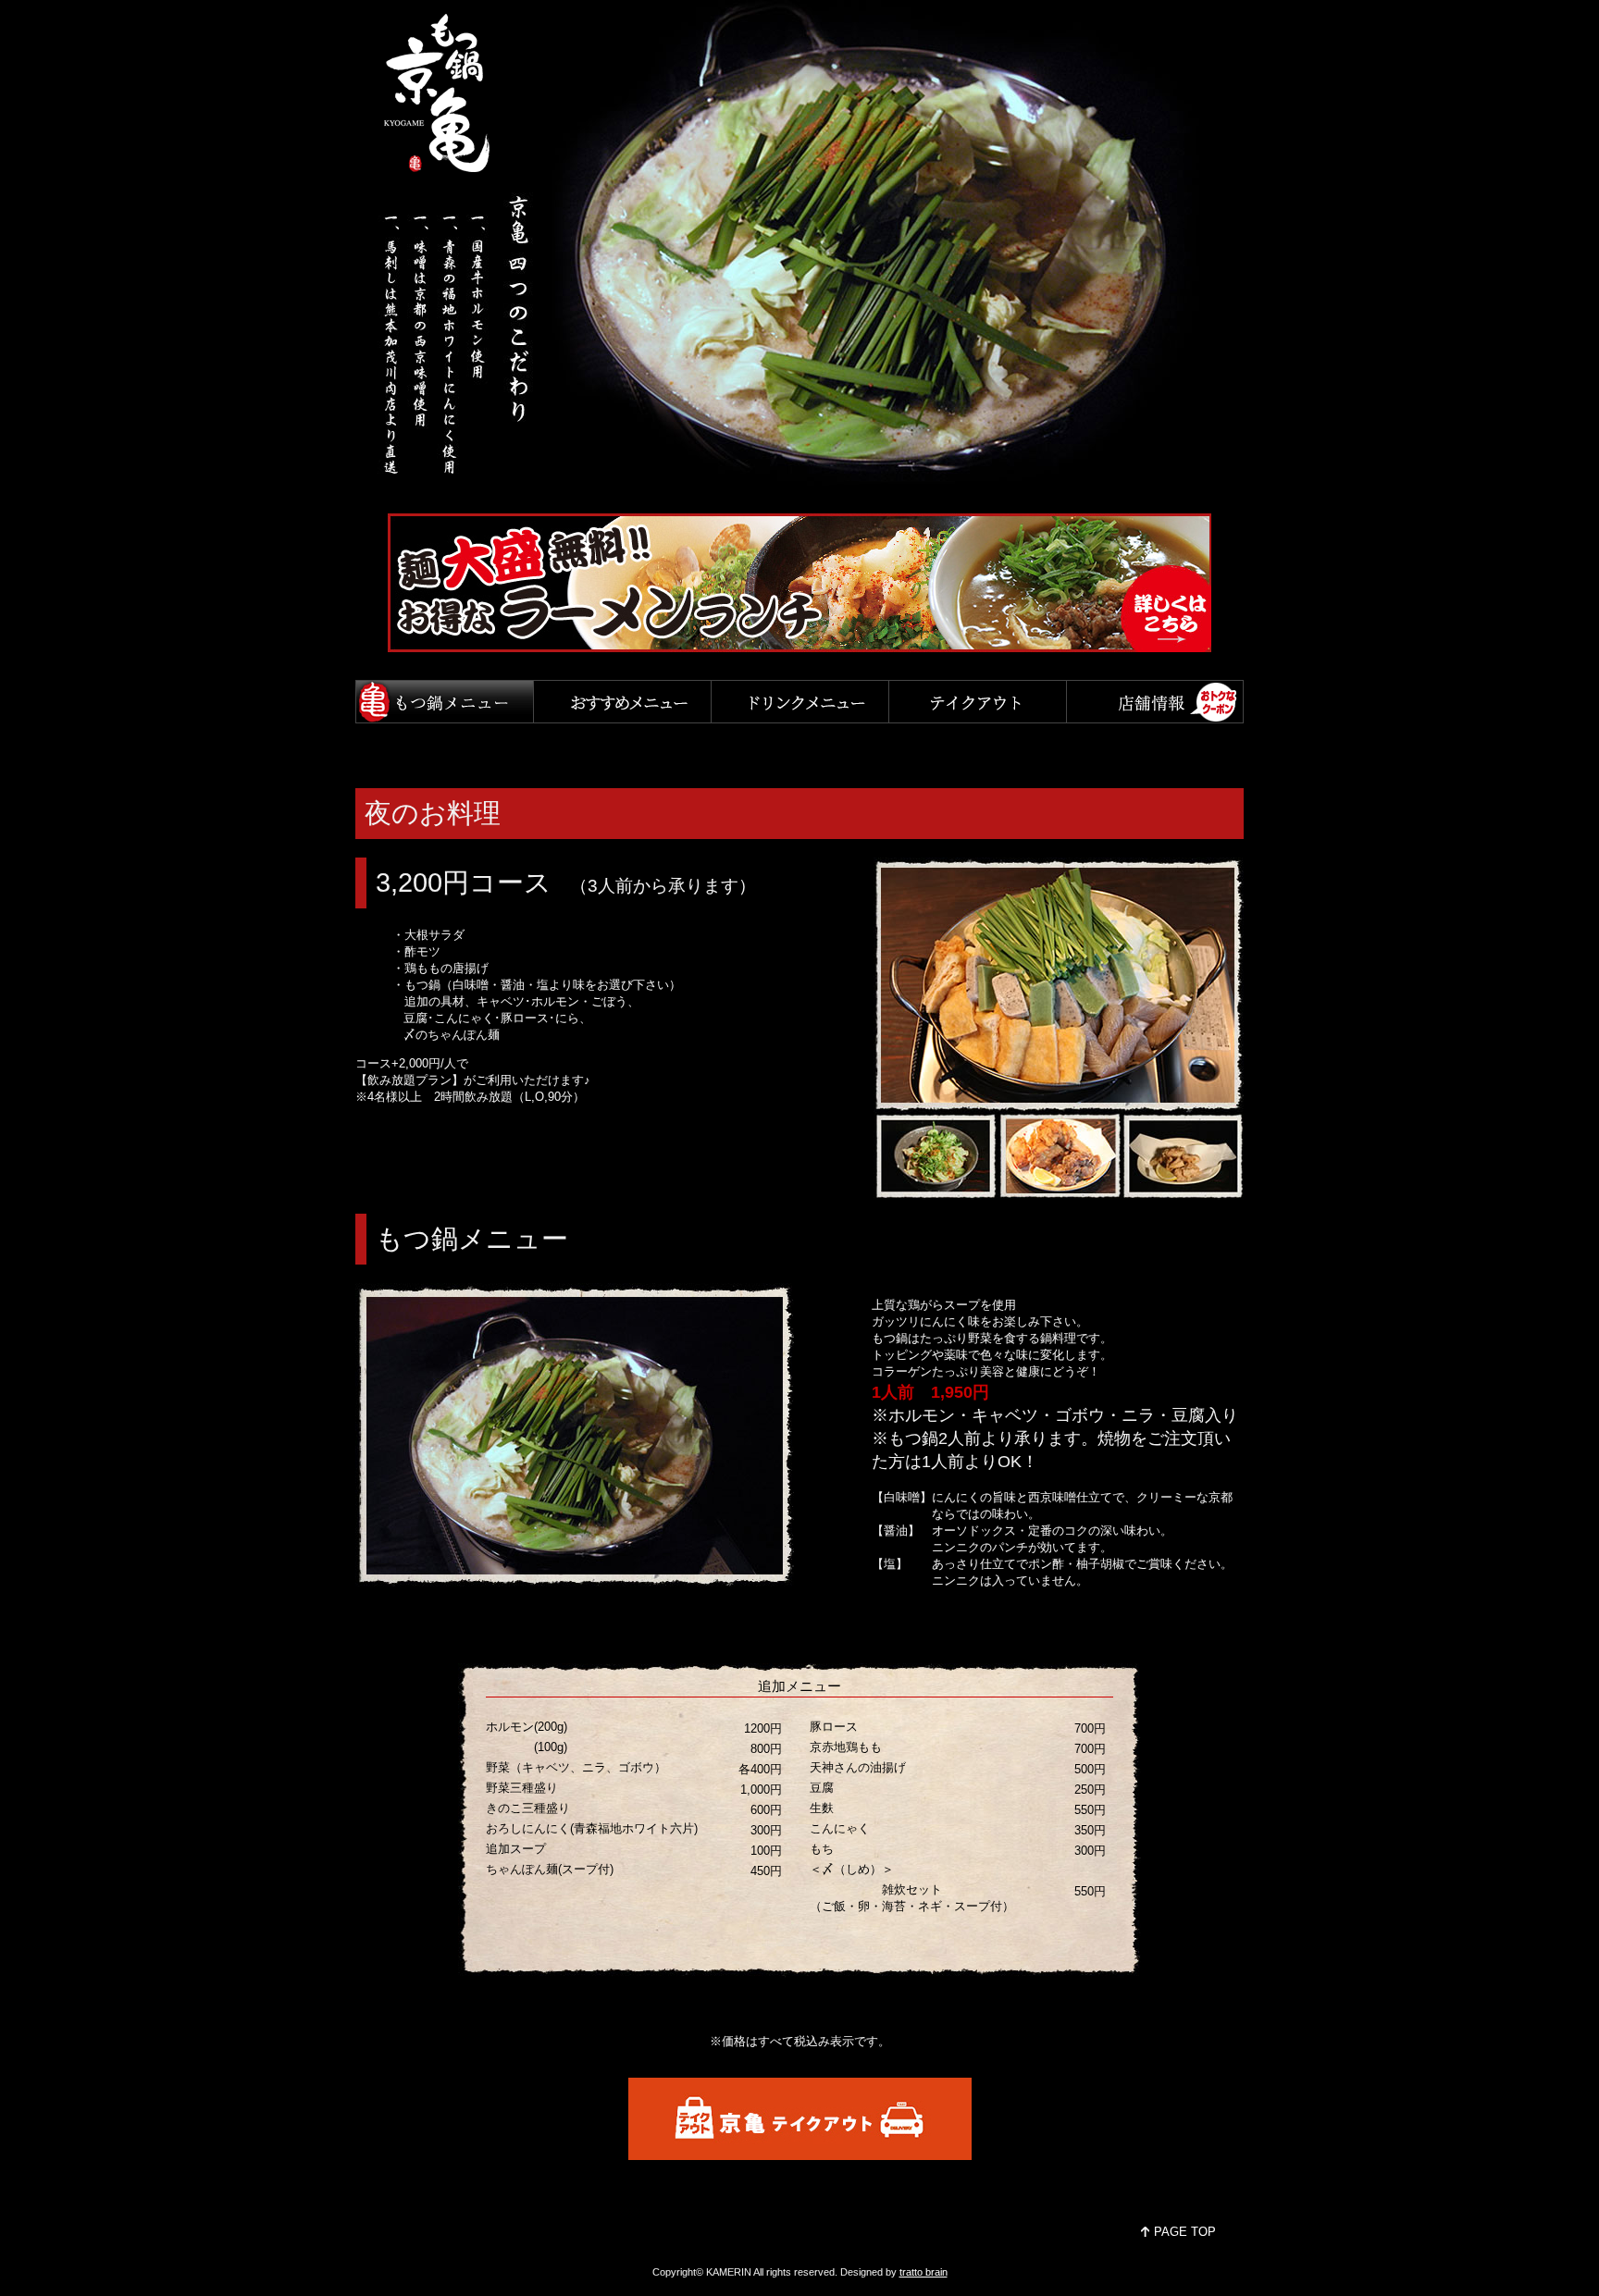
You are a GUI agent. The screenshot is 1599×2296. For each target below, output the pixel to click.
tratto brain (923, 2272)
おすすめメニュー (622, 702)
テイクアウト (977, 702)
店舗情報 (1155, 702)
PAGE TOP (1185, 2232)
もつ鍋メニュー (444, 702)
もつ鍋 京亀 (442, 93)
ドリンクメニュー (799, 702)
